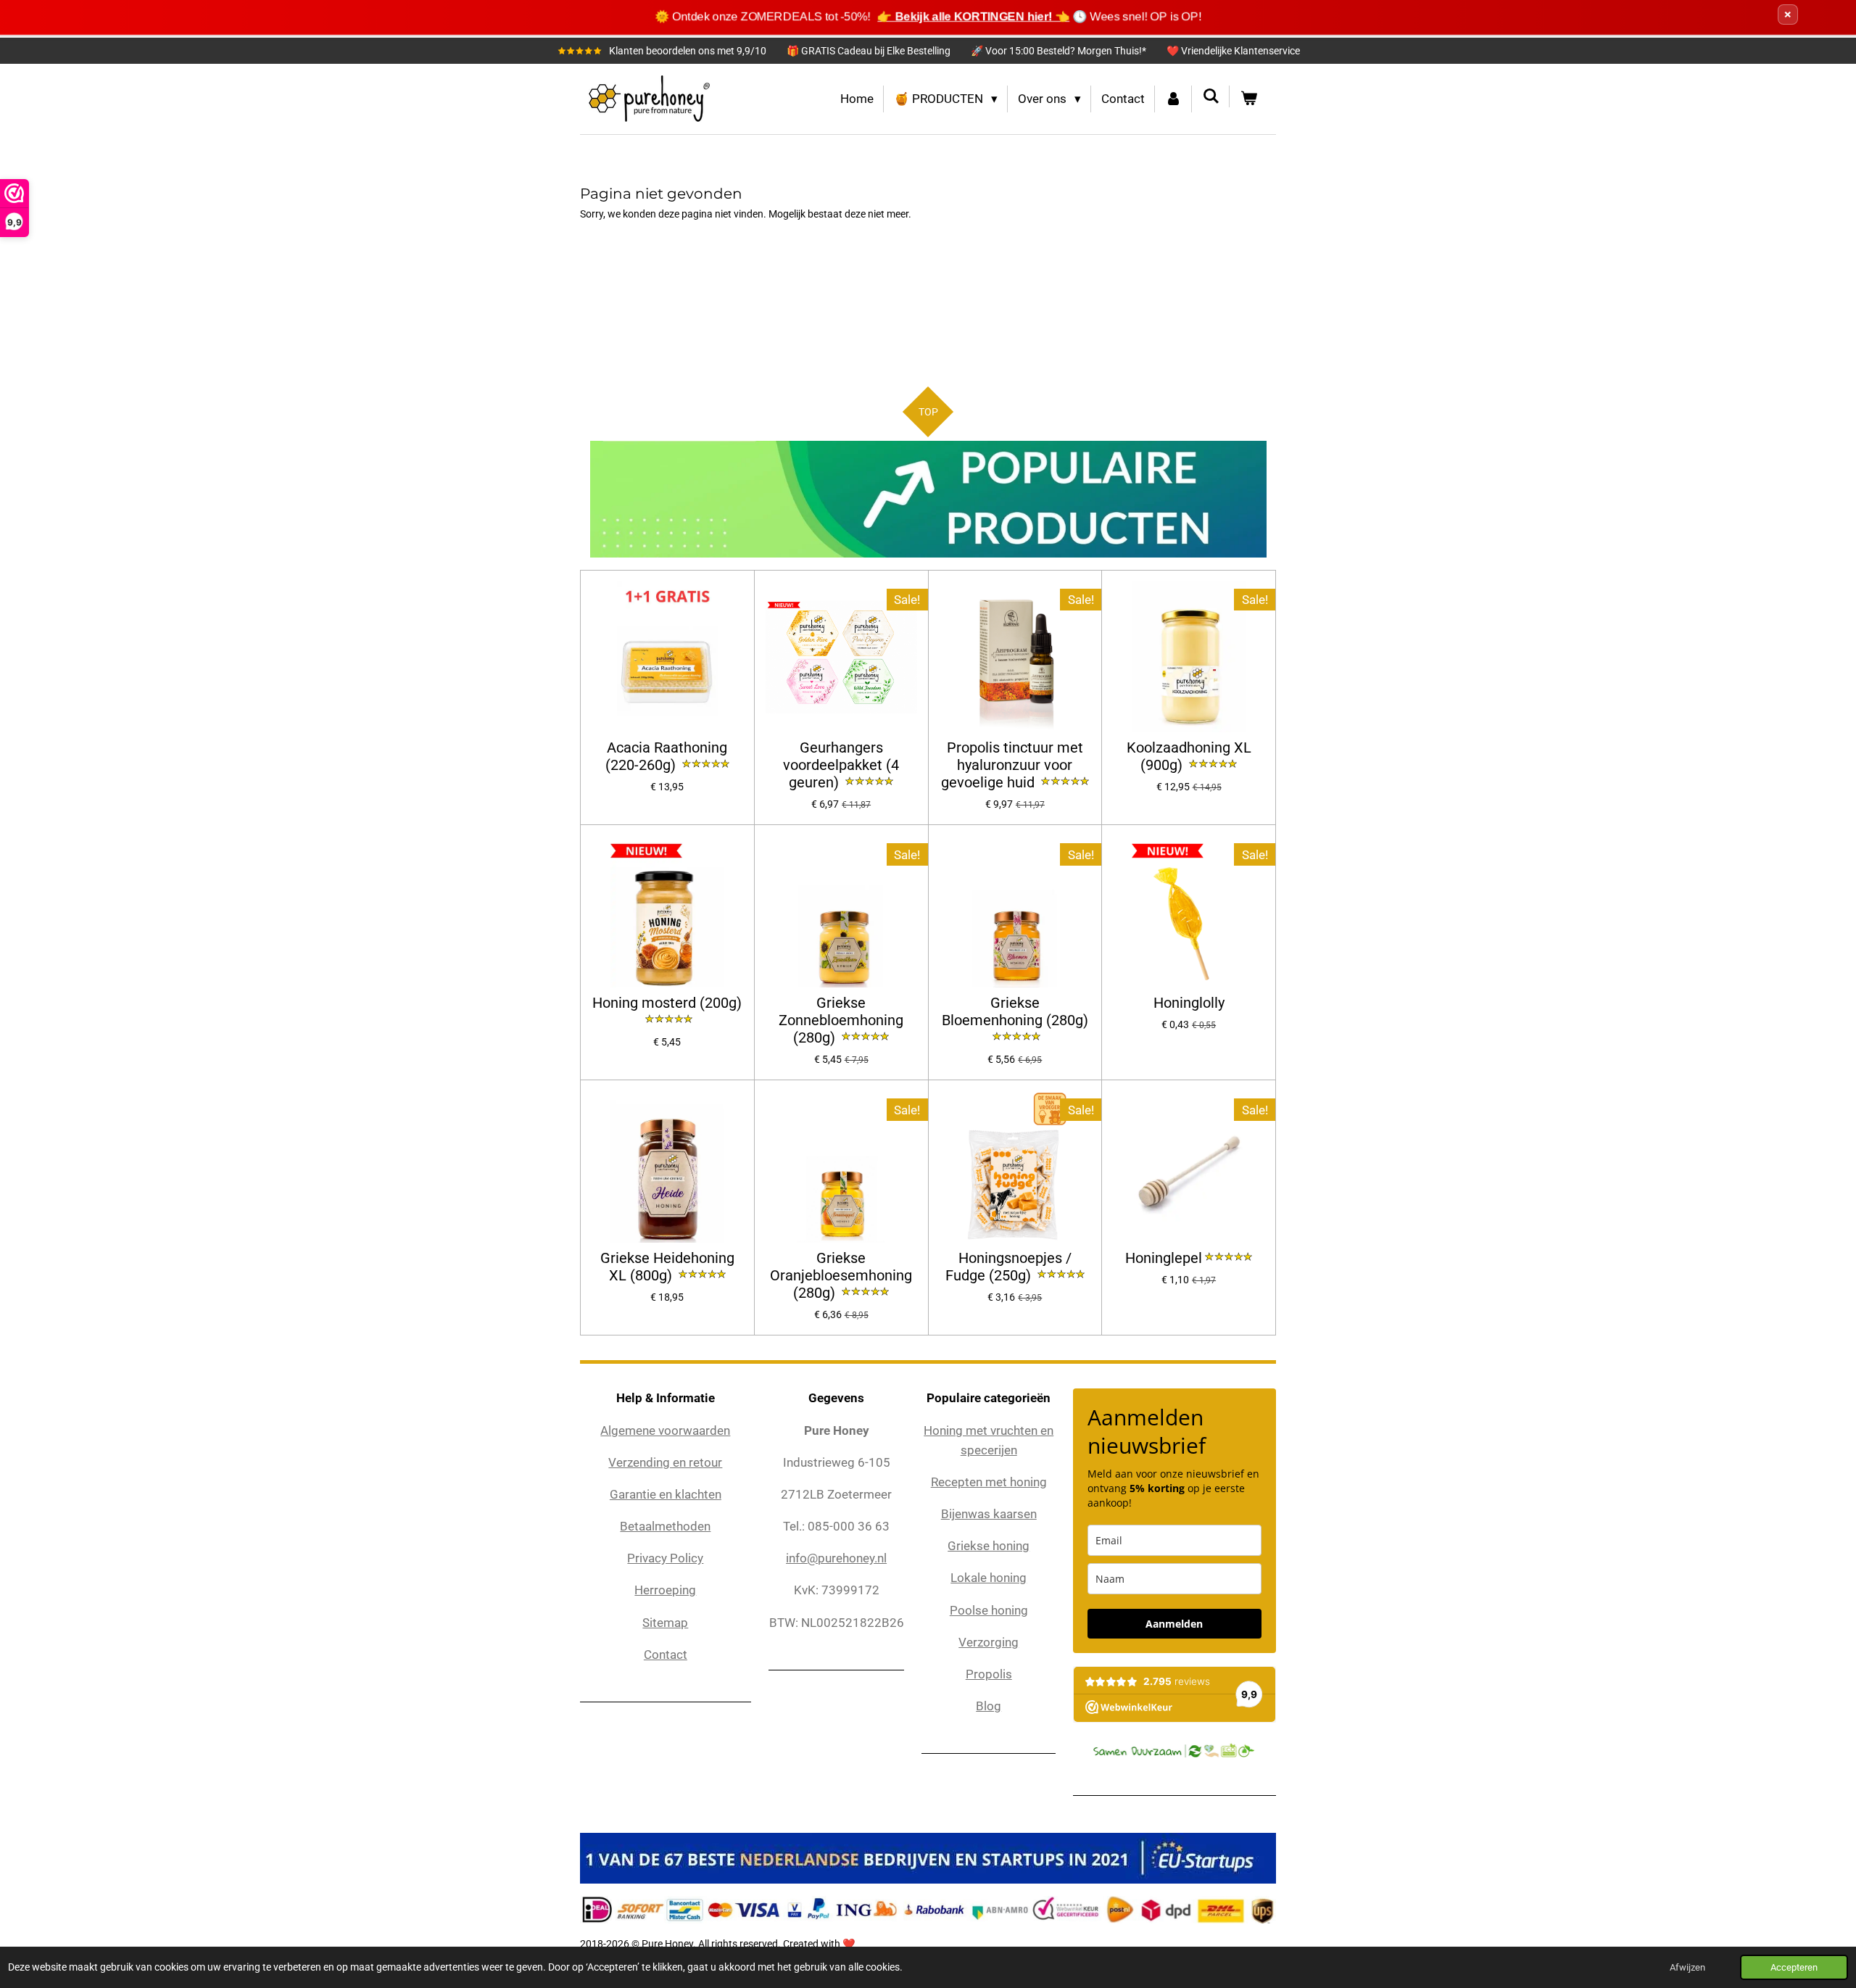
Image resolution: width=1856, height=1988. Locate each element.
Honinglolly (1189, 1003)
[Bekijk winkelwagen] (1248, 99)
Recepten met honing (989, 1482)
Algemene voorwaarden (665, 1430)
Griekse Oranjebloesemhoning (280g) (841, 1276)
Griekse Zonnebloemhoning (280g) (841, 1020)
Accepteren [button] (1794, 1967)
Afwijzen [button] (1687, 1967)
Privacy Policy (665, 1558)
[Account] (1174, 99)
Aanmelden (1174, 1624)
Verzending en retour (665, 1462)
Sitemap (665, 1623)
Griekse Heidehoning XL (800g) (667, 1267)
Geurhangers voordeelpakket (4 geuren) (841, 765)
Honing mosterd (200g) (667, 1003)
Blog (989, 1706)
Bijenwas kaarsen (989, 1514)
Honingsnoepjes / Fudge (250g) (1008, 1267)
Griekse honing (989, 1546)
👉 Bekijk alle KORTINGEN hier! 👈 (974, 16)
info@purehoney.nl (836, 1558)
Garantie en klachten (666, 1494)
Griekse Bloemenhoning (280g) (1015, 1012)
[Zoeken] (1211, 96)
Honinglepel (1164, 1258)
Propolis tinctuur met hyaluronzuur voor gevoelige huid (1012, 765)
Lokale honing (989, 1578)
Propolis (989, 1674)
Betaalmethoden (665, 1526)
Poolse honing (989, 1610)
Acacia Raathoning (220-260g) (667, 757)
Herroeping (665, 1590)
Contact (666, 1654)
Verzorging (989, 1642)
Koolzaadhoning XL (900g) (1189, 757)
